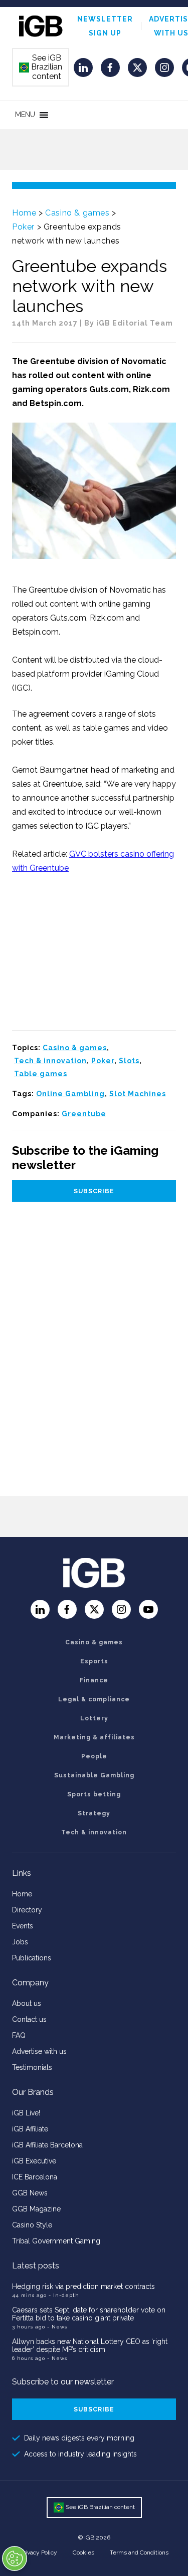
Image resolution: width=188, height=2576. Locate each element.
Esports (94, 1661)
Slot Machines (138, 1094)
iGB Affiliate (30, 2129)
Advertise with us (39, 2051)
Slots (129, 1061)
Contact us (29, 2019)
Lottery (94, 1718)
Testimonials (32, 2067)
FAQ (19, 2035)
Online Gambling (70, 1094)
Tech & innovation (50, 1061)
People (94, 1756)
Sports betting (94, 1794)
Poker (23, 227)
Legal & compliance (94, 1699)
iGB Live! (26, 2113)
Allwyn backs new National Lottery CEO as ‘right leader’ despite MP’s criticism (90, 2345)
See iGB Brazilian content (41, 67)
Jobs (20, 1942)
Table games (41, 1074)
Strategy (94, 1813)
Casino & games (77, 213)
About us (27, 2003)
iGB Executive (34, 2161)
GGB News (30, 2193)
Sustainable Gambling (94, 1775)
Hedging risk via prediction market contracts (83, 2286)
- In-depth (64, 2295)
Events (23, 1926)
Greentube (84, 1114)
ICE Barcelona (35, 2177)
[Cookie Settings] (15, 2558)
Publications (32, 1958)
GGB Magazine (36, 2209)
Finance (94, 1680)
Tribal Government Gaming (56, 2241)
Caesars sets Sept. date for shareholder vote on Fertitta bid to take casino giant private (89, 2314)
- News (57, 2327)
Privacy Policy (39, 2552)
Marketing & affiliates (94, 1737)
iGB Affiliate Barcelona (47, 2145)
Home (24, 213)
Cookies (83, 2552)
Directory (27, 1910)
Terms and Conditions (139, 2552)
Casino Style (32, 2225)
